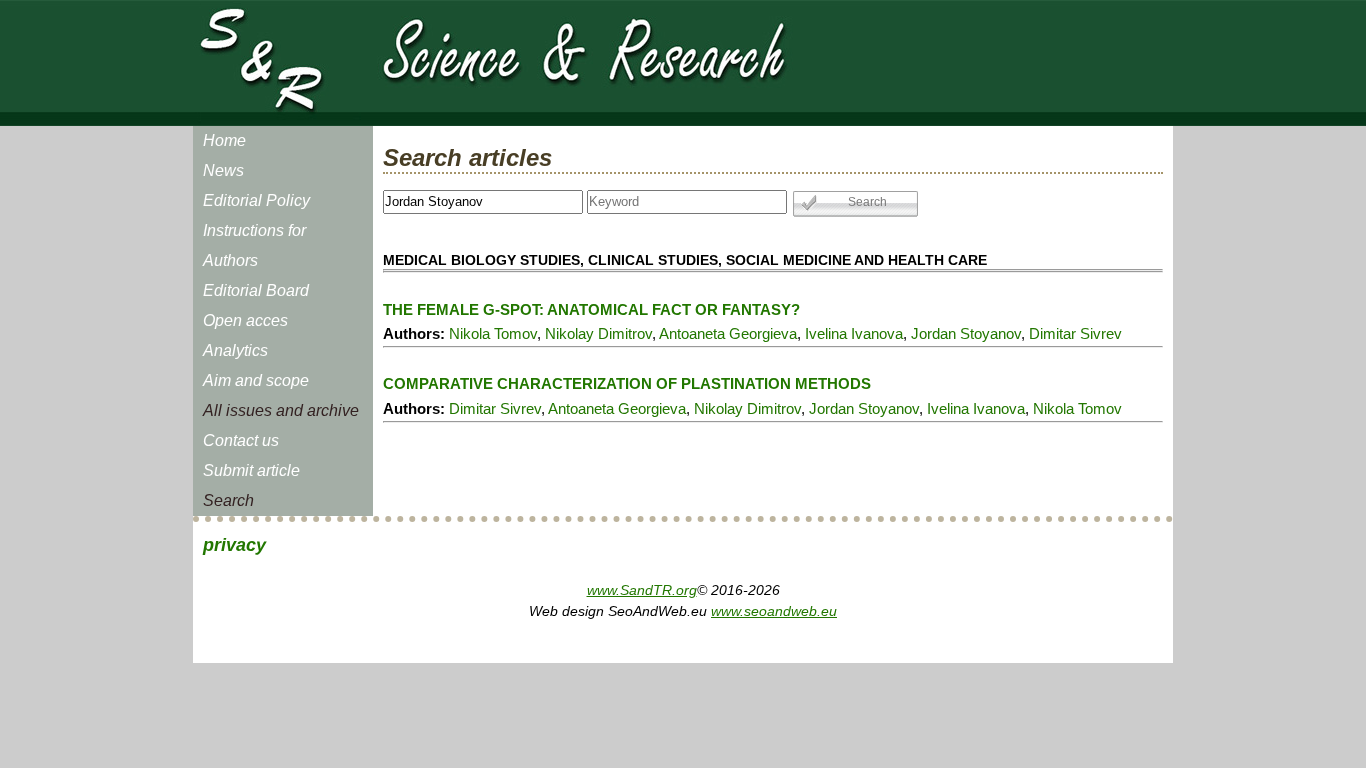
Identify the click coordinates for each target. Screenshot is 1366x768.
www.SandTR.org (642, 590)
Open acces (245, 320)
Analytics (235, 350)
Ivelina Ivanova (854, 333)
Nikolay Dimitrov (598, 333)
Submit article (251, 470)
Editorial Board (256, 290)
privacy (234, 545)
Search (228, 500)
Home (224, 140)
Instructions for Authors (254, 245)
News (223, 170)
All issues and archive (281, 410)
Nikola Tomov (493, 333)
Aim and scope (256, 380)
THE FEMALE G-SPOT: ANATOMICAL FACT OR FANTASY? (591, 309)
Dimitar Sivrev (1075, 333)
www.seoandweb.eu (774, 611)
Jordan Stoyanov (966, 333)
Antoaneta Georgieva (728, 333)
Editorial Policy (256, 200)
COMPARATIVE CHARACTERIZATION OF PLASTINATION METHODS (627, 383)
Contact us (241, 440)
